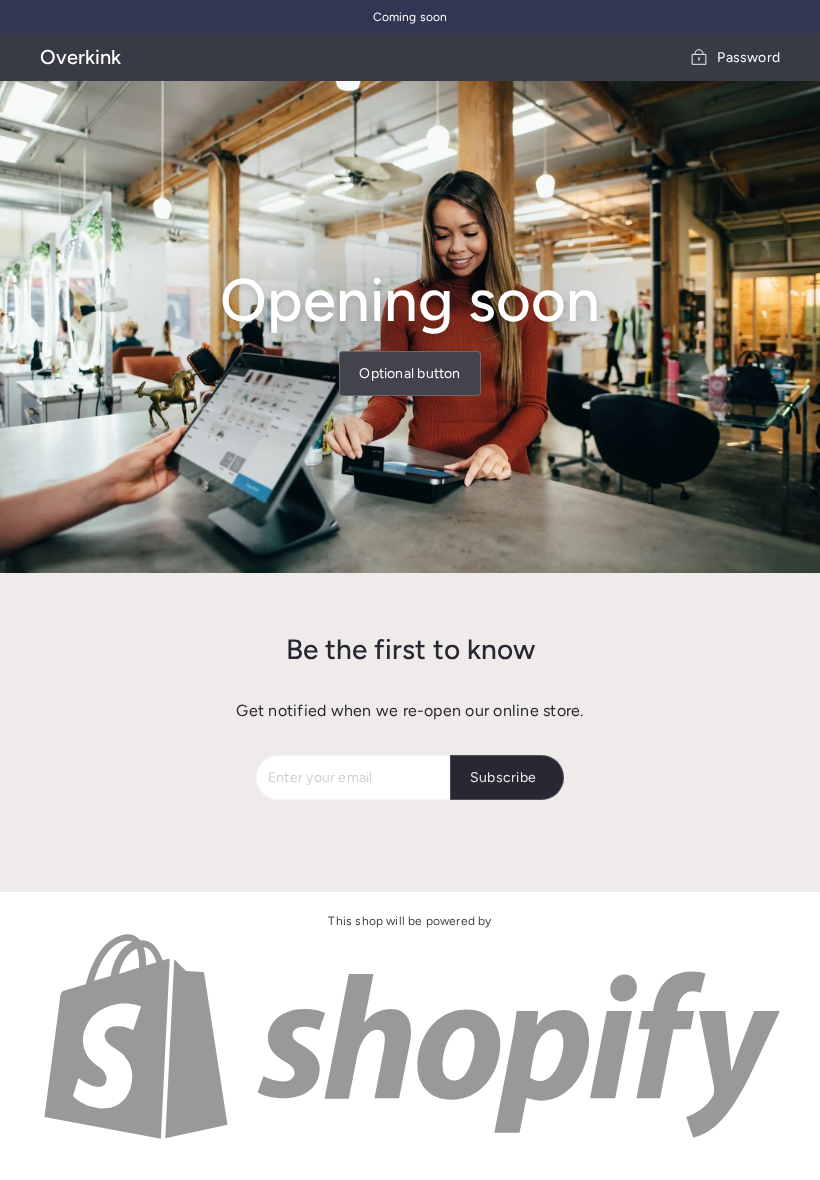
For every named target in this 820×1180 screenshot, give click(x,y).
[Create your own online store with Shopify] (410, 1138)
